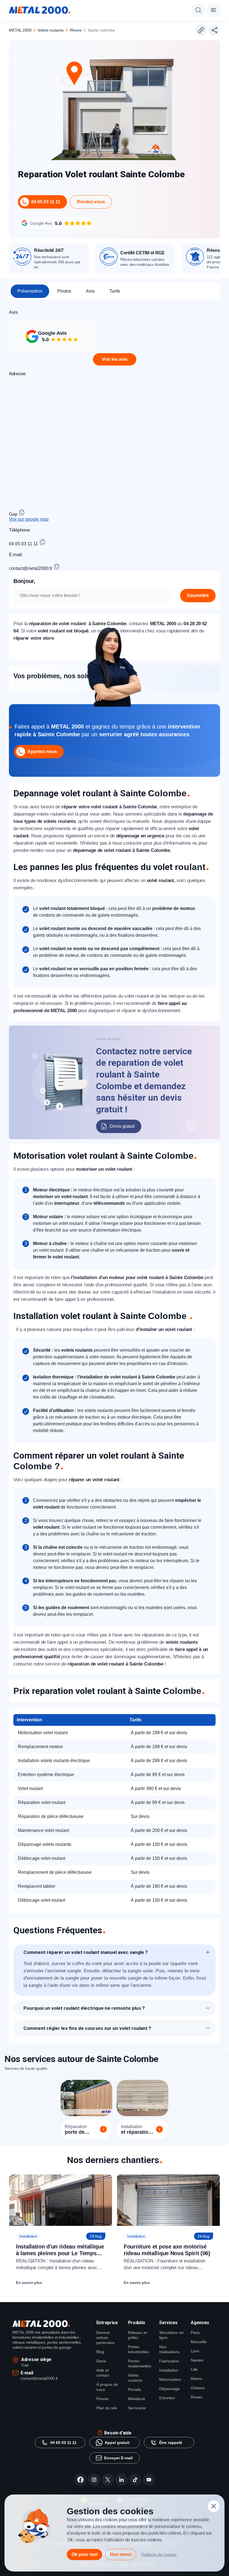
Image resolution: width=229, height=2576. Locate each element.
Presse (102, 2399)
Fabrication (169, 2361)
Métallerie (137, 2399)
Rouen (197, 2397)
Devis (101, 2361)
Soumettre (198, 595)
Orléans (198, 2388)
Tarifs (115, 291)
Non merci (121, 2554)
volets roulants (51, 30)
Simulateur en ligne (171, 2335)
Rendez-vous (91, 202)
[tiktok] (135, 2480)
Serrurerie (137, 2408)
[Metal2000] (40, 10)
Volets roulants (135, 2378)
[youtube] (149, 2480)
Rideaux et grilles (137, 2335)
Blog (100, 2352)
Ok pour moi (84, 2554)
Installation (169, 2370)
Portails (134, 2389)
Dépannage (170, 2389)
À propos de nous (107, 2387)
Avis (90, 291)
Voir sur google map (29, 519)
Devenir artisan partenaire (105, 2338)
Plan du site (107, 2408)
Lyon (195, 2351)
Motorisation (170, 2379)
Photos (64, 291)
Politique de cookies (159, 2555)
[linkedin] (121, 2480)
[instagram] (94, 2480)
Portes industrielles (138, 2349)
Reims (196, 2379)
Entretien (167, 2398)
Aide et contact (103, 2373)
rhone (76, 30)
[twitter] (108, 2480)
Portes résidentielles (139, 2364)
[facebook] (80, 2480)
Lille (194, 2369)
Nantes (197, 2360)
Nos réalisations (169, 2349)
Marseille (199, 2342)
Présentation (30, 291)
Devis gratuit (122, 1126)
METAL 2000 (20, 30)
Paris (195, 2333)
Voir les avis (115, 359)
